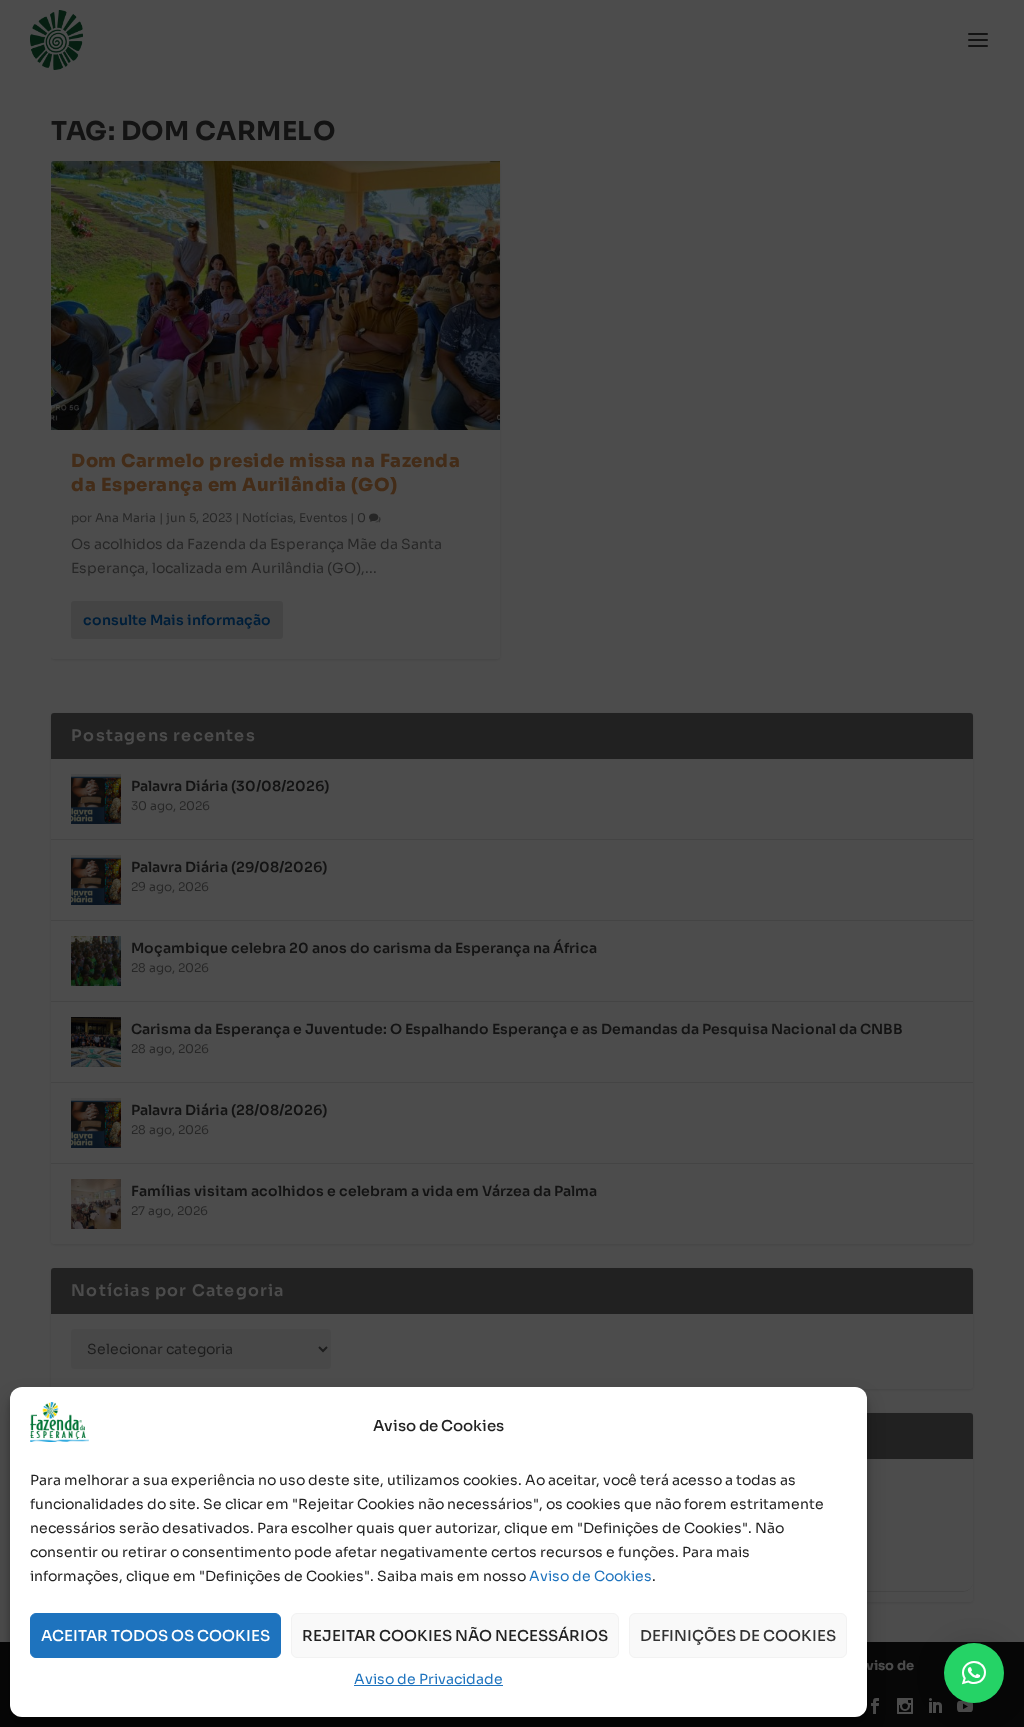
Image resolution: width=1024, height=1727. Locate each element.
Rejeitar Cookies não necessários (455, 1635)
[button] (974, 1673)
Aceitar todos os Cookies (155, 1635)
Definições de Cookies (738, 1635)
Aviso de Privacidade (428, 1679)
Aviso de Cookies (590, 1576)
